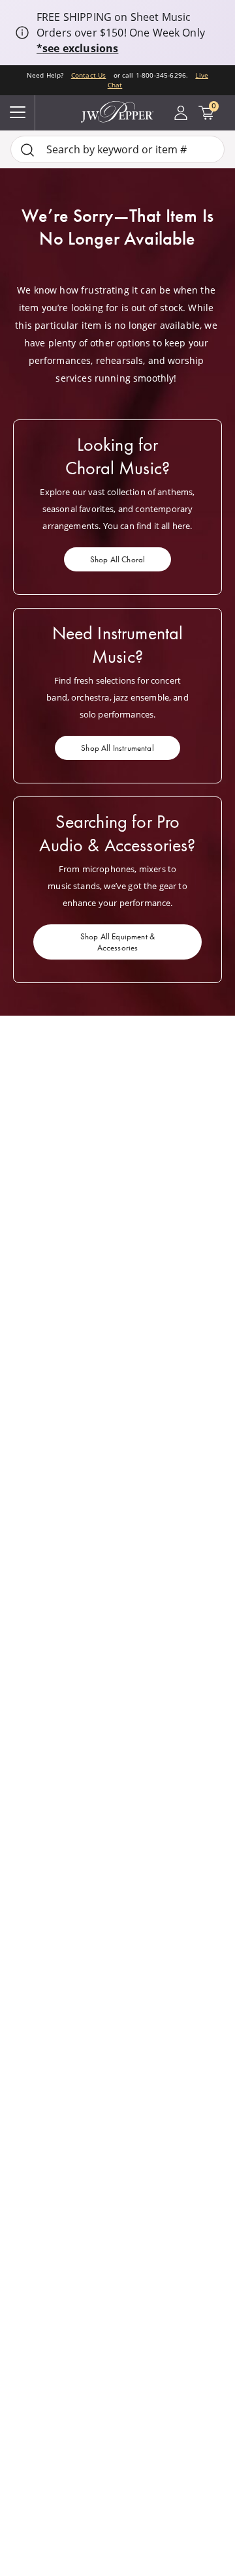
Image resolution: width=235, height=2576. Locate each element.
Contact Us (89, 75)
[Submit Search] (27, 150)
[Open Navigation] (18, 113)
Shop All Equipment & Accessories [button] (117, 942)
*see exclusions (77, 48)
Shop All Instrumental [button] (117, 748)
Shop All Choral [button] (117, 559)
